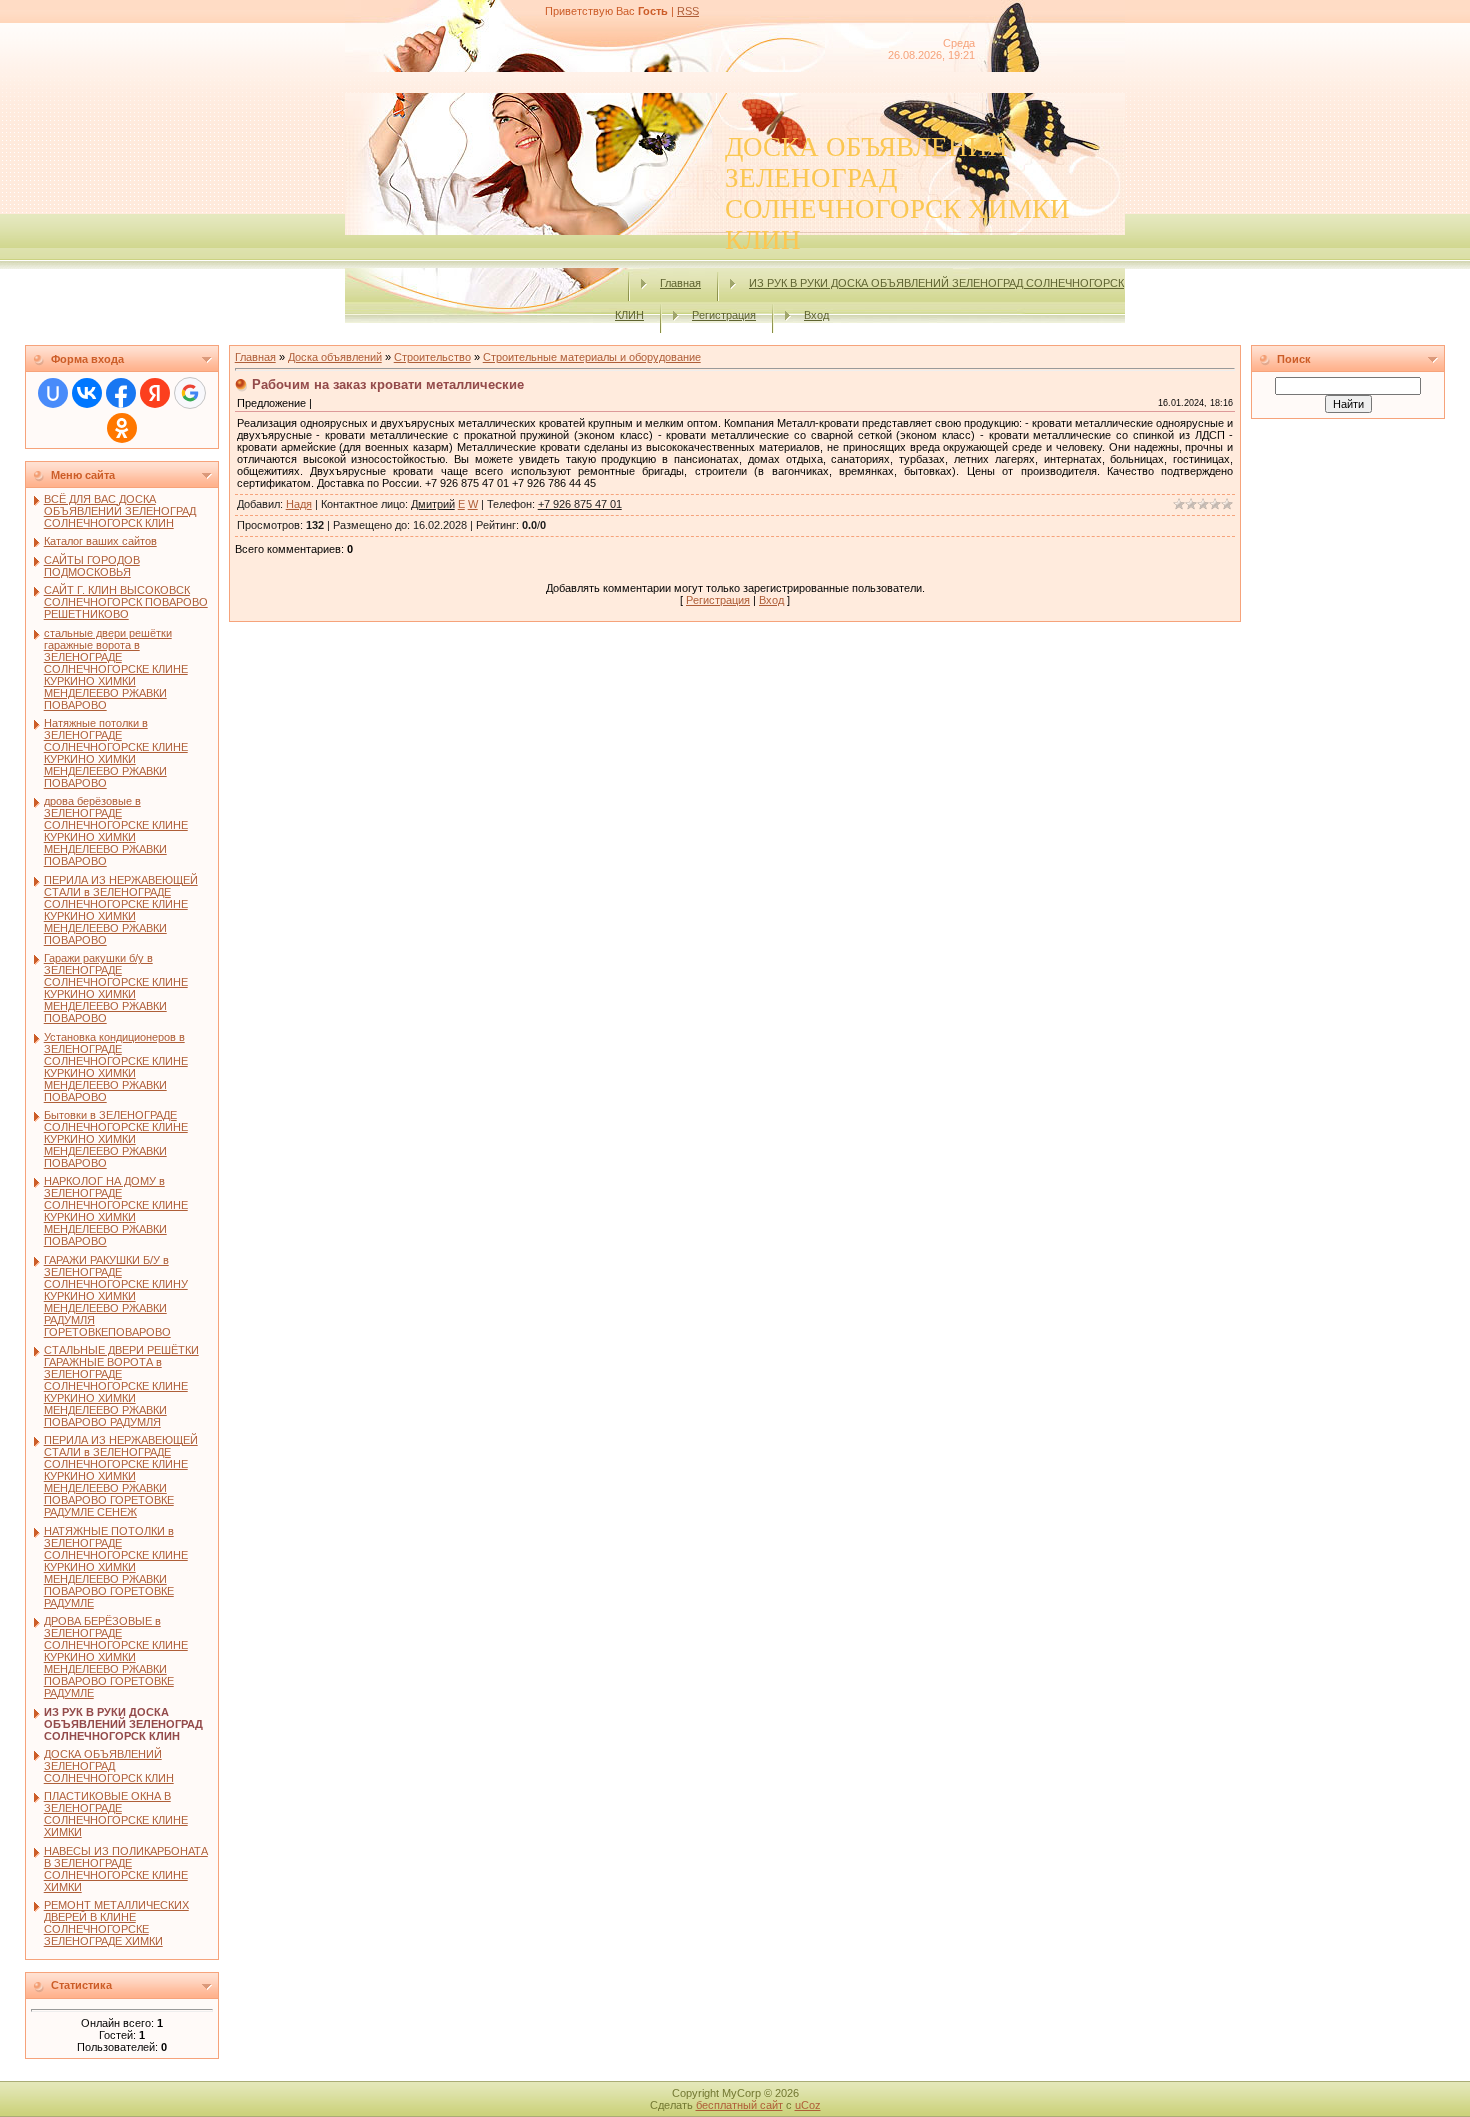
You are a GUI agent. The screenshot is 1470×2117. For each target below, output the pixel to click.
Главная (680, 283)
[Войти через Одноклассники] (122, 428)
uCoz (808, 2105)
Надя (299, 504)
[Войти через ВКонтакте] (87, 393)
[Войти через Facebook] (121, 393)
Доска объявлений (335, 357)
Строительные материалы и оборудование (592, 357)
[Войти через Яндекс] (155, 393)
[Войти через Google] (190, 393)
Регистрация (724, 315)
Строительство (432, 357)
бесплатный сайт (739, 2105)
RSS (688, 11)
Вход (816, 315)
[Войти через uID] (53, 393)
